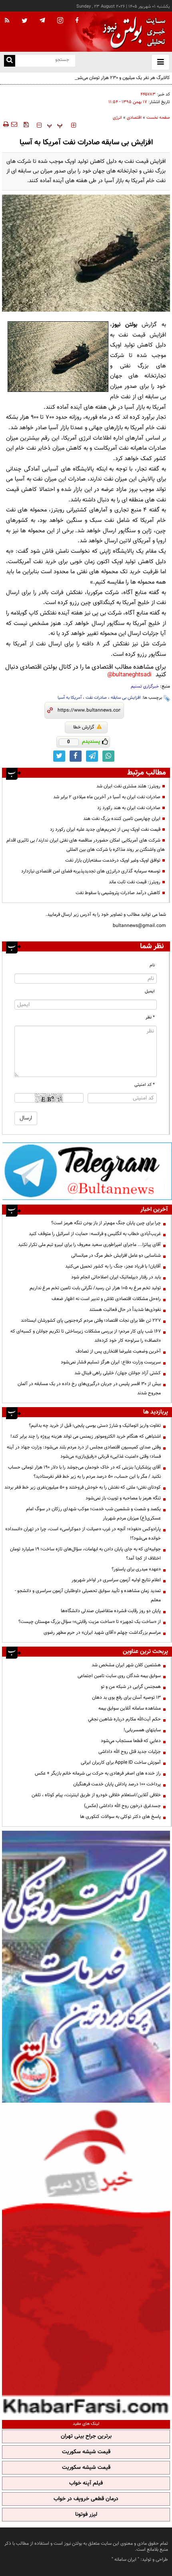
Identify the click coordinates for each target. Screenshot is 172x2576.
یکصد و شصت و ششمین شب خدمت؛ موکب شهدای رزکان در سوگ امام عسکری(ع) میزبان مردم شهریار (93, 1514)
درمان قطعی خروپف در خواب (86, 2499)
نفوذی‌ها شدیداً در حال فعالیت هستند (125, 1310)
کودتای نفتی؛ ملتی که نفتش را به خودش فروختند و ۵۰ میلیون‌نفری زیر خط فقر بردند (83, 1487)
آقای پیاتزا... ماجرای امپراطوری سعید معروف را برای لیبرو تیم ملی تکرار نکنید (89, 1245)
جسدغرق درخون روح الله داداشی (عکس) (122, 1806)
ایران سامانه (125, 2560)
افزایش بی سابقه (126, 698)
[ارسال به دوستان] (14, 124)
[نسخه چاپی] (5, 124)
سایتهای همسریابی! (142, 1730)
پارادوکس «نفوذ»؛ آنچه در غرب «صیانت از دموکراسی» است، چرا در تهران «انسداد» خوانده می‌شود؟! (83, 1534)
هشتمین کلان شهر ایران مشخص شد (126, 1665)
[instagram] (60, 21)
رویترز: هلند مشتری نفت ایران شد (128, 786)
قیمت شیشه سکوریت (86, 2452)
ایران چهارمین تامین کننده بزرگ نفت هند (122, 819)
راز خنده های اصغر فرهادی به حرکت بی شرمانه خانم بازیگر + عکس (98, 1773)
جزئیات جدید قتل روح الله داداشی (130, 1752)
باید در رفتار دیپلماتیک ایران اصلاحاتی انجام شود (116, 1277)
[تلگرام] (87, 1171)
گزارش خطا (84, 727)
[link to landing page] (132, 32)
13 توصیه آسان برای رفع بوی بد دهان (126, 1698)
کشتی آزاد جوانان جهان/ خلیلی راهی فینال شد (118, 1373)
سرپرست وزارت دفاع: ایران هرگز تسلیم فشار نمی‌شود (111, 1362)
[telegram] (42, 20)
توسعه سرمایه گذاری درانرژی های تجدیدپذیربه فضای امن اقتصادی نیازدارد (91, 871)
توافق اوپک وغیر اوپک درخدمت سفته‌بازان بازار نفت (113, 860)
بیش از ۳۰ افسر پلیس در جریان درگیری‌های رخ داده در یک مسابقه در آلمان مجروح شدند (89, 1388)
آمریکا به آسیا (70, 698)
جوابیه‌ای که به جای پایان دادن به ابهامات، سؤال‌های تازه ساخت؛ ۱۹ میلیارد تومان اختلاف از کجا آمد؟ (85, 1554)
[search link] (10, 61)
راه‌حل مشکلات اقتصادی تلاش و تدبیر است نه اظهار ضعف (106, 1299)
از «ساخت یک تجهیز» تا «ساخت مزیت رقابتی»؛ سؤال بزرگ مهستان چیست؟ (90, 1622)
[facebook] (77, 21)
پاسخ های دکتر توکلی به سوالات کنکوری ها (120, 1817)
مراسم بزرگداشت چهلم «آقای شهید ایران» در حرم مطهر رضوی (102, 1633)
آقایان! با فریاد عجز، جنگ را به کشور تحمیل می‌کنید (113, 1266)
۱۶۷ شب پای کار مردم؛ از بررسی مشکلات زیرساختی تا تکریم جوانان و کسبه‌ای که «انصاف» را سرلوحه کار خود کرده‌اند (86, 1336)
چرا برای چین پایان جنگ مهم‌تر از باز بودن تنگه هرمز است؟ (106, 1223)
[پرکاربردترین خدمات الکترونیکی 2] (86, 1967)
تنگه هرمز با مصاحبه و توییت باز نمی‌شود (123, 1498)
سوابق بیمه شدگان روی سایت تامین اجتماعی (119, 1676)
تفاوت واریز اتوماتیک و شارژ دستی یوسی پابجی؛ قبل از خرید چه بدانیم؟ (95, 1426)
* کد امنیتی (145, 1085)
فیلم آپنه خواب (86, 2483)
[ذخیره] (26, 124)
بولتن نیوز (125, 325)
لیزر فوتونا (86, 2515)
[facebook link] (76, 756)
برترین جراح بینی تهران (86, 2436)
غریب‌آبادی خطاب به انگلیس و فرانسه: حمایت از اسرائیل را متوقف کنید (95, 1234)
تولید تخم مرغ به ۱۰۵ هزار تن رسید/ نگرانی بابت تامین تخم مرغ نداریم (95, 1288)
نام (152, 965)
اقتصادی (134, 118)
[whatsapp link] (108, 756)
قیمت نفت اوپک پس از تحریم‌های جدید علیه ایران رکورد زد (105, 830)
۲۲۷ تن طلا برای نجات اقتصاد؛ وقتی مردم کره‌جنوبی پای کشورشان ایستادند (91, 1320)
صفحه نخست (158, 118)
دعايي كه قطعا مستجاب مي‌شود (131, 1741)
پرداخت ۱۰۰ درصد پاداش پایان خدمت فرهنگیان (117, 1784)
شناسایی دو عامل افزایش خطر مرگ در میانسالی (116, 1256)
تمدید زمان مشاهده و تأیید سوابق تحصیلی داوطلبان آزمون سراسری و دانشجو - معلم (88, 1595)
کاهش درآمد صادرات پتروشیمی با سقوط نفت (118, 893)
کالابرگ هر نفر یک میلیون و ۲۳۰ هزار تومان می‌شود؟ (121, 78)
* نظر (150, 1017)
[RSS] (7, 21)
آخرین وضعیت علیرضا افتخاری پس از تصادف (118, 1351)
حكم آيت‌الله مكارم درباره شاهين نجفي (124, 1719)
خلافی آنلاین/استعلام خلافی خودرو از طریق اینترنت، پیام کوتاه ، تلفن (96, 1795)
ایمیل (150, 991)
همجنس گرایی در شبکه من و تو (131, 1687)
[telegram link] (92, 756)
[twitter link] (59, 756)
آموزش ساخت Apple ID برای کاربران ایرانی (121, 1763)
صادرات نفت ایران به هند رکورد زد (129, 808)
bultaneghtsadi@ (129, 675)
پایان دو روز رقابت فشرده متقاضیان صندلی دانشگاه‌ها (111, 1611)
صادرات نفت (96, 698)
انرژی (117, 118)
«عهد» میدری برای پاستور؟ (136, 1569)
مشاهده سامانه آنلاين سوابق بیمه (130, 1708)
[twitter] (25, 21)
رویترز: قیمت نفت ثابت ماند (135, 882)
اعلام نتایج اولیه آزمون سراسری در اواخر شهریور (116, 1580)
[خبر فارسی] (86, 2260)
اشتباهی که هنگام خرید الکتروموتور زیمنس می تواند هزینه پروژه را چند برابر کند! (86, 1436)
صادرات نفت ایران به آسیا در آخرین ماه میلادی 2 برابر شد (107, 797)
